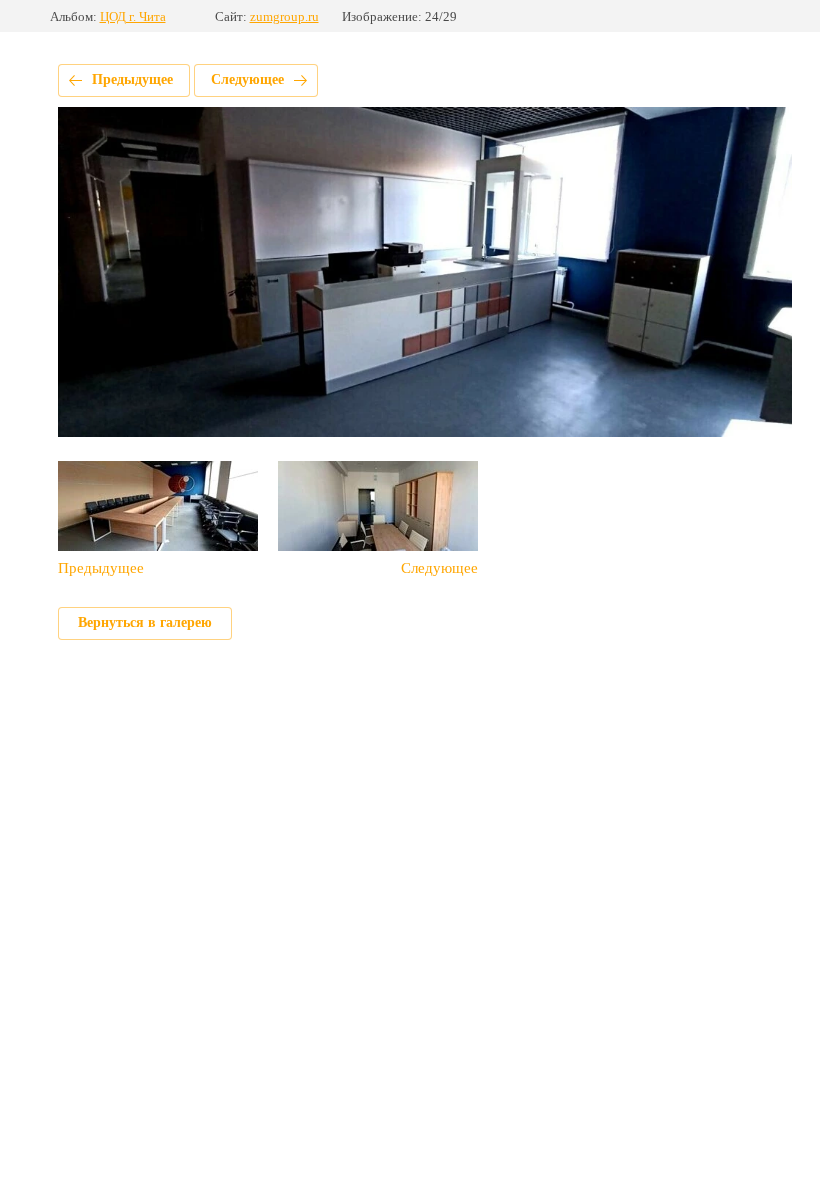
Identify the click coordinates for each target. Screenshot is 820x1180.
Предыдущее (132, 79)
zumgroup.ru (284, 16)
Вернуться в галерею (145, 622)
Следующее (247, 79)
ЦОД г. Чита (133, 16)
